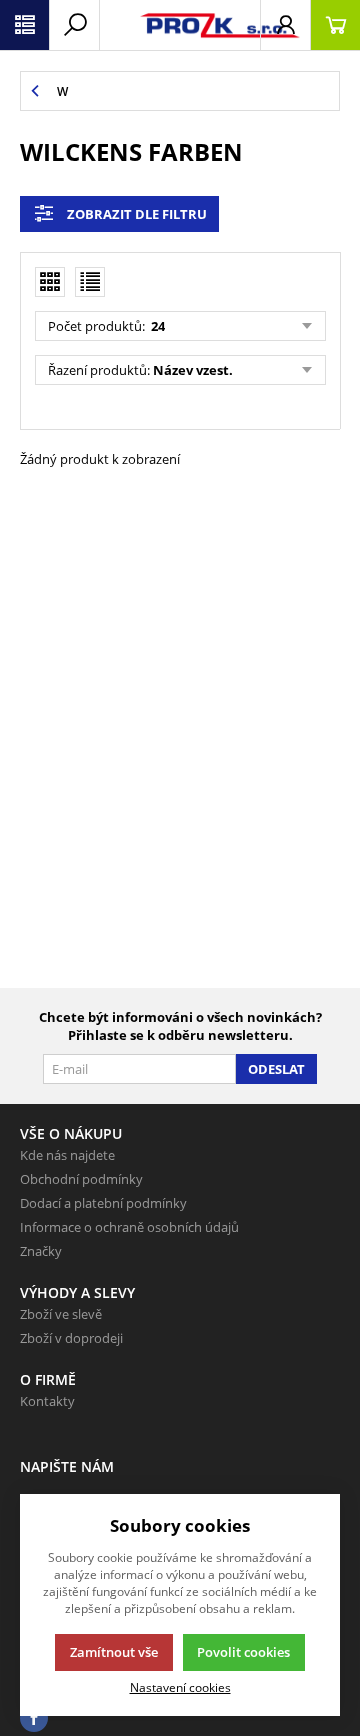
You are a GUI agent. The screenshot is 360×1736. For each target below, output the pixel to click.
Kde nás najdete (67, 1155)
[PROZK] (180, 25)
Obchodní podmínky (81, 1179)
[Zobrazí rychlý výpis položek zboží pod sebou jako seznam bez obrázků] (90, 282)
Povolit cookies (243, 1652)
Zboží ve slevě (61, 1314)
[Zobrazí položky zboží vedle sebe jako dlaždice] (50, 282)
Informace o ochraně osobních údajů (129, 1227)
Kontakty (47, 1401)
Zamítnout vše (114, 1652)
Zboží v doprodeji (71, 1338)
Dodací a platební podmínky (103, 1203)
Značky (41, 1251)
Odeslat (276, 1069)
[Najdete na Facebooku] (34, 1718)
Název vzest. (193, 370)
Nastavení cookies (180, 1687)
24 (156, 326)
